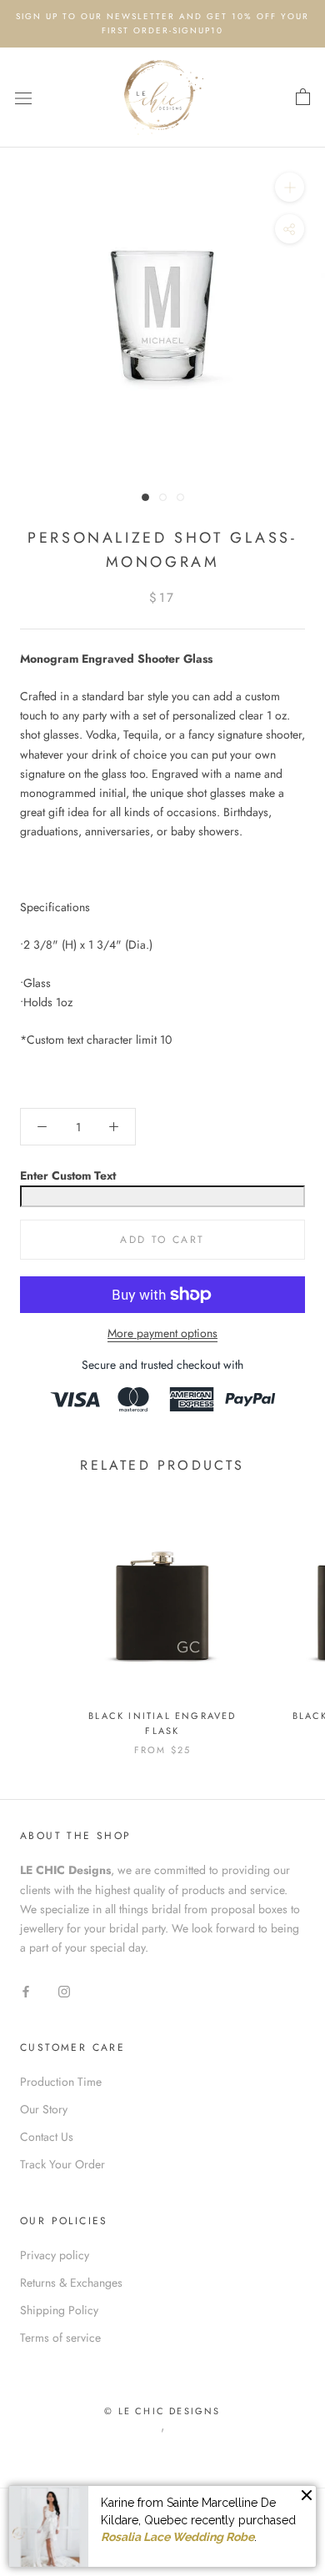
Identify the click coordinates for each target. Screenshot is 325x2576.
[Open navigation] (23, 98)
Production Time (61, 2082)
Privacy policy (55, 2255)
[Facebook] (26, 1990)
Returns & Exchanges (71, 2283)
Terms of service (60, 2338)
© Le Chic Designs (162, 2411)
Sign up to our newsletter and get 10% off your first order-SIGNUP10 (162, 23)
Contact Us (47, 2137)
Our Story (44, 2109)
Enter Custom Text (68, 1175)
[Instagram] (64, 1990)
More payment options (162, 1333)
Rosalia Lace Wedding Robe (177, 2537)
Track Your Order (62, 2164)
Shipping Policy (59, 2310)
